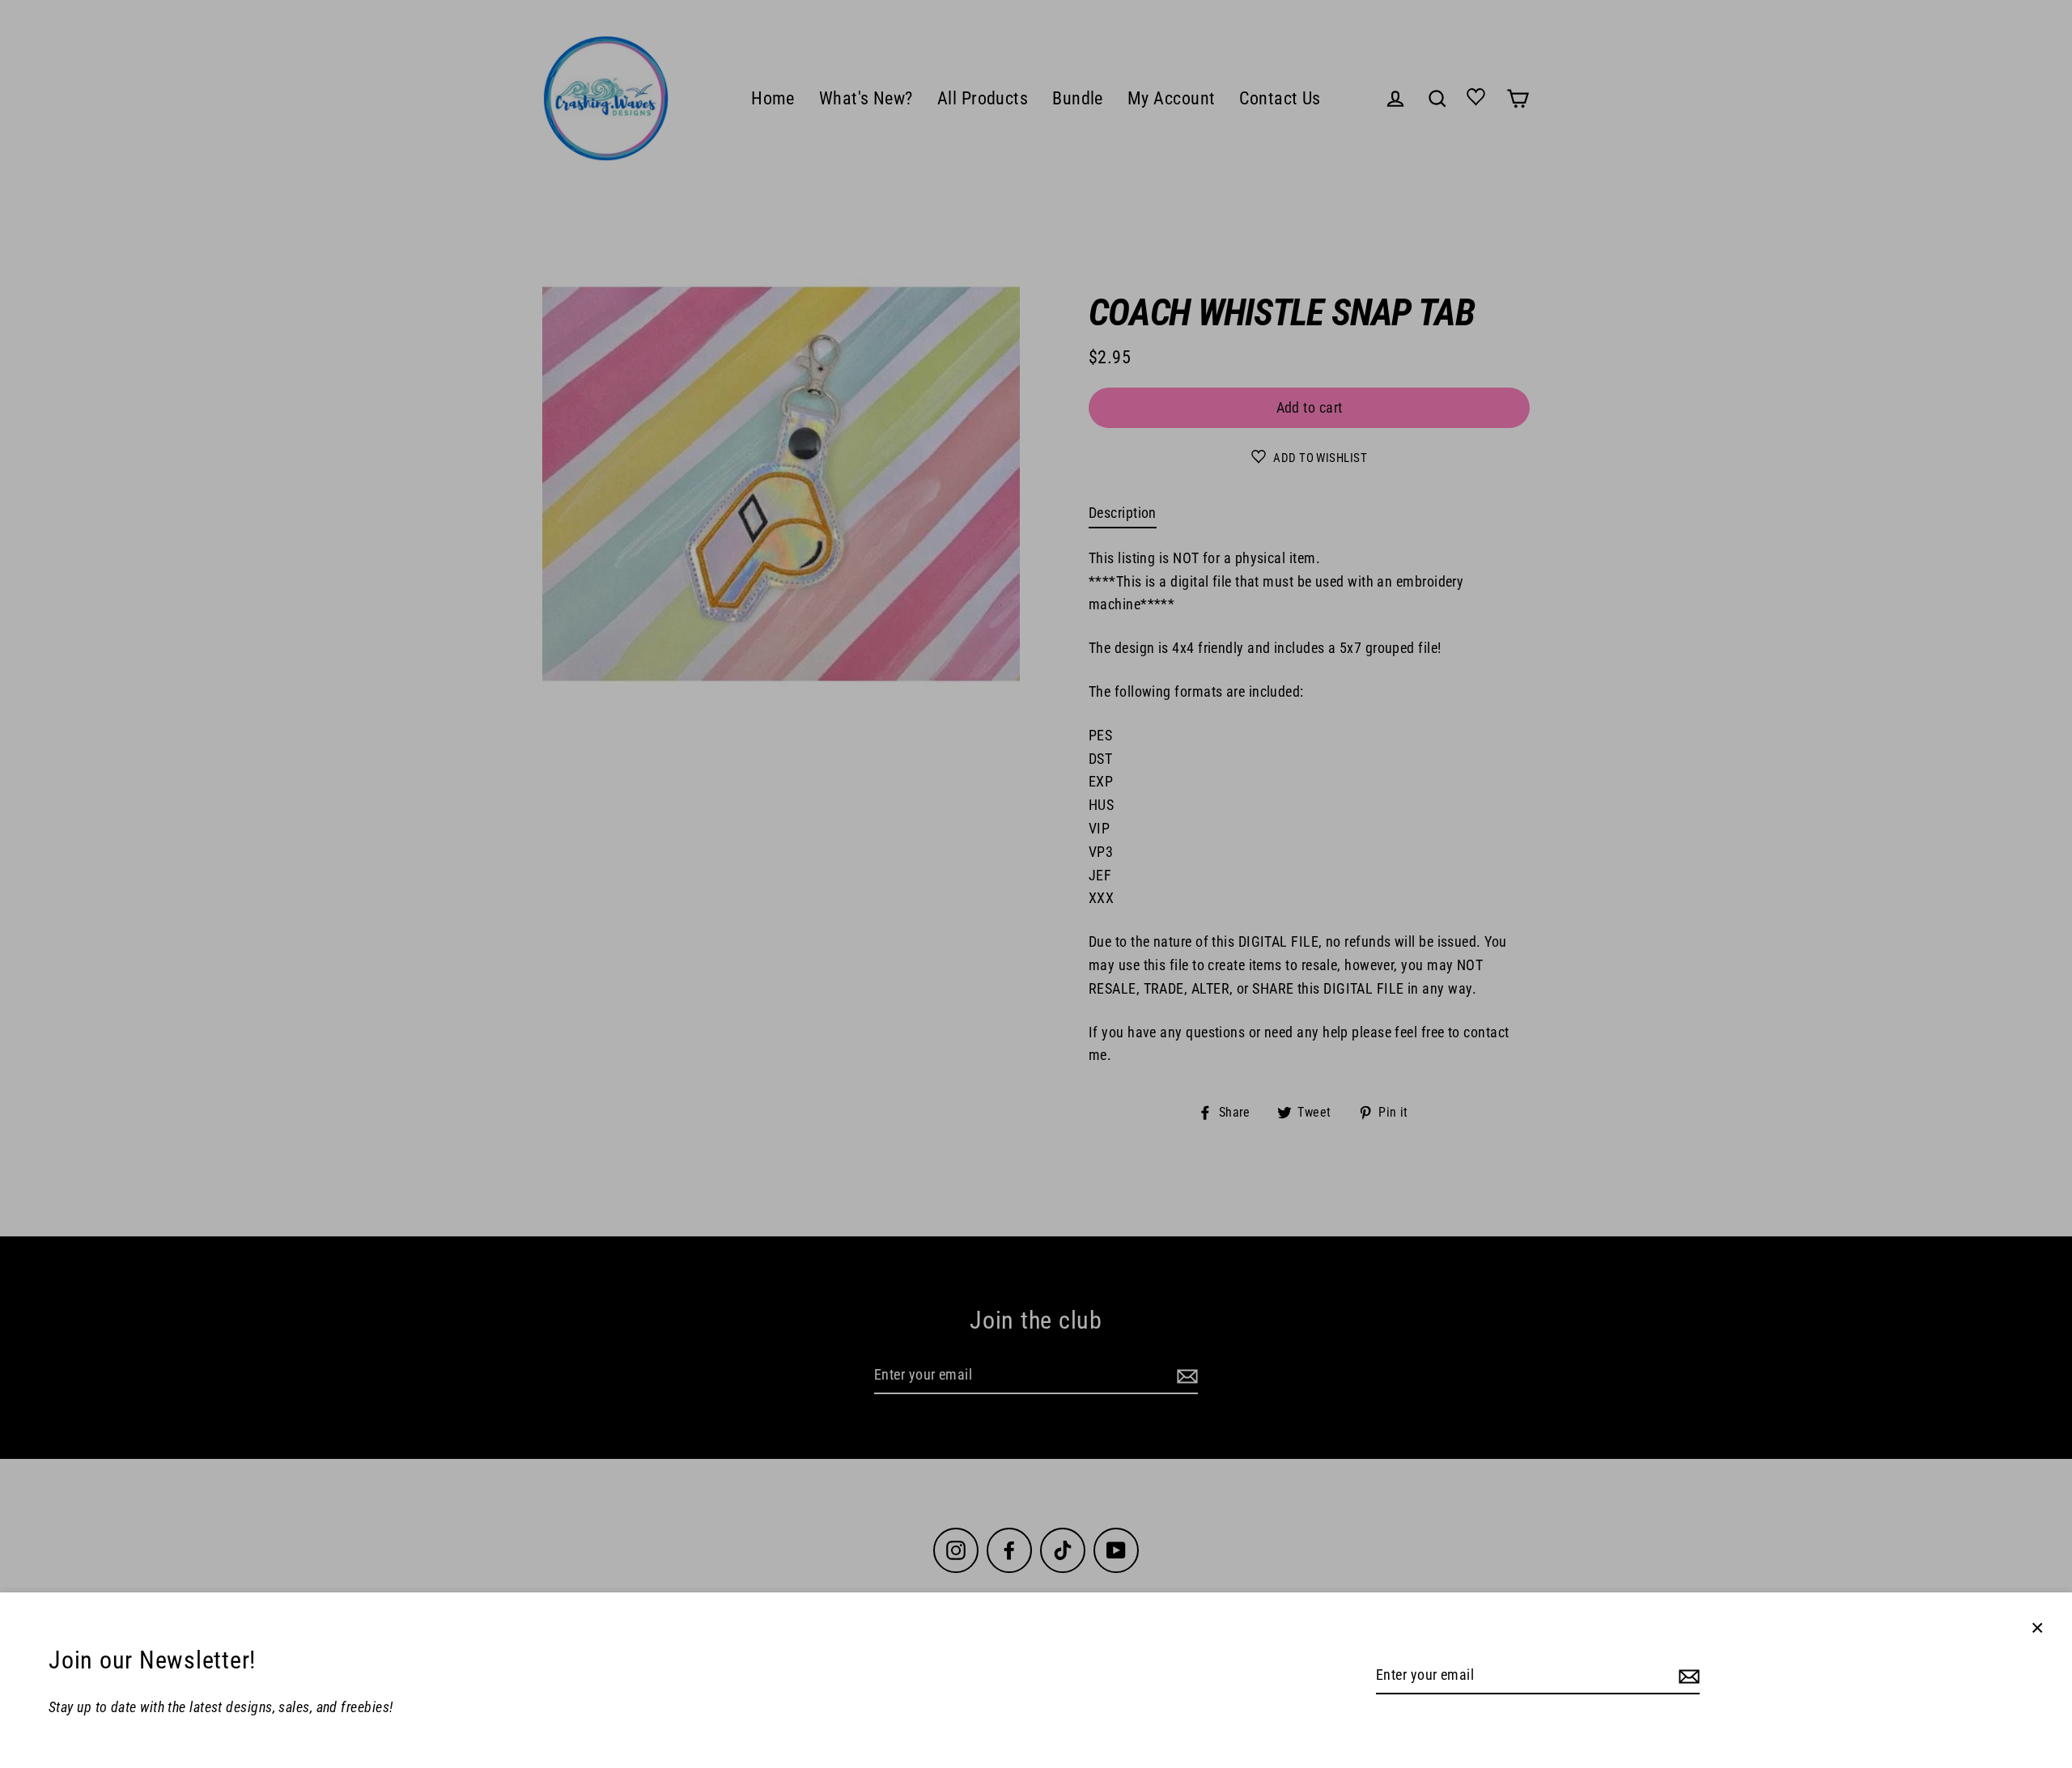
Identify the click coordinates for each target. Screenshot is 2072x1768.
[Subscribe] (1687, 1676)
